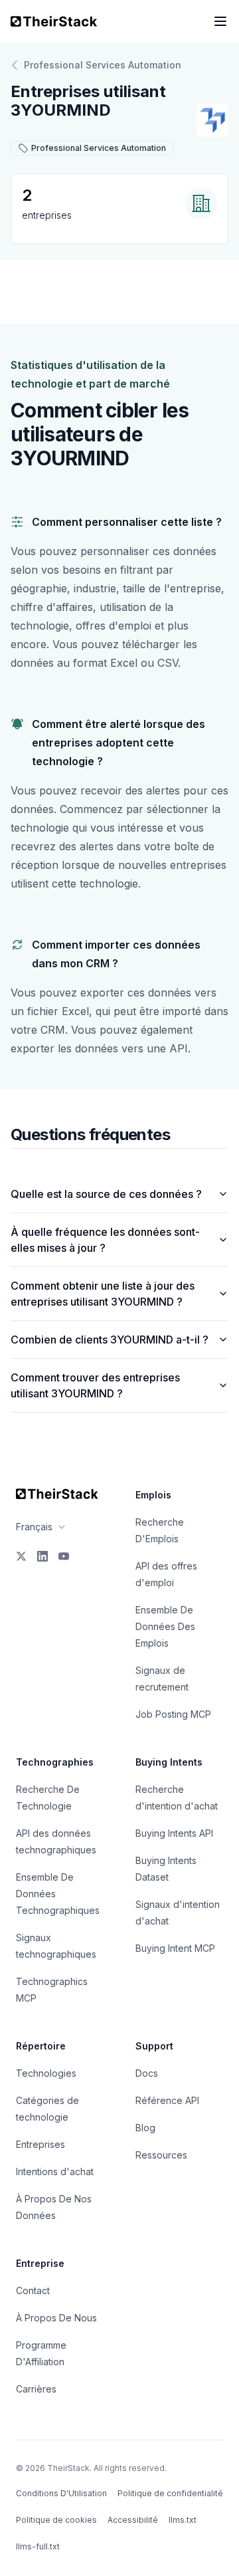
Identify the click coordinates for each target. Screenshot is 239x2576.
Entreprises (40, 2144)
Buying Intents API (174, 1833)
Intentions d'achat (55, 2171)
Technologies (46, 2073)
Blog (145, 2128)
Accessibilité (133, 2520)
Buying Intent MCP (175, 1948)
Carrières (36, 2389)
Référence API (167, 2100)
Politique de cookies (56, 2520)
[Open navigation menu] (220, 21)
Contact (33, 2290)
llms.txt (183, 2520)
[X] (21, 1556)
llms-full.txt (38, 2546)
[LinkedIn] (42, 1556)
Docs (147, 2073)
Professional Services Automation (103, 65)
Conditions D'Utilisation (61, 2493)
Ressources (161, 2155)
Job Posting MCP (173, 1714)
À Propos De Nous (56, 2318)
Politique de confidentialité (170, 2493)
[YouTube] (64, 1556)
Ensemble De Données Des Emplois (165, 1626)
